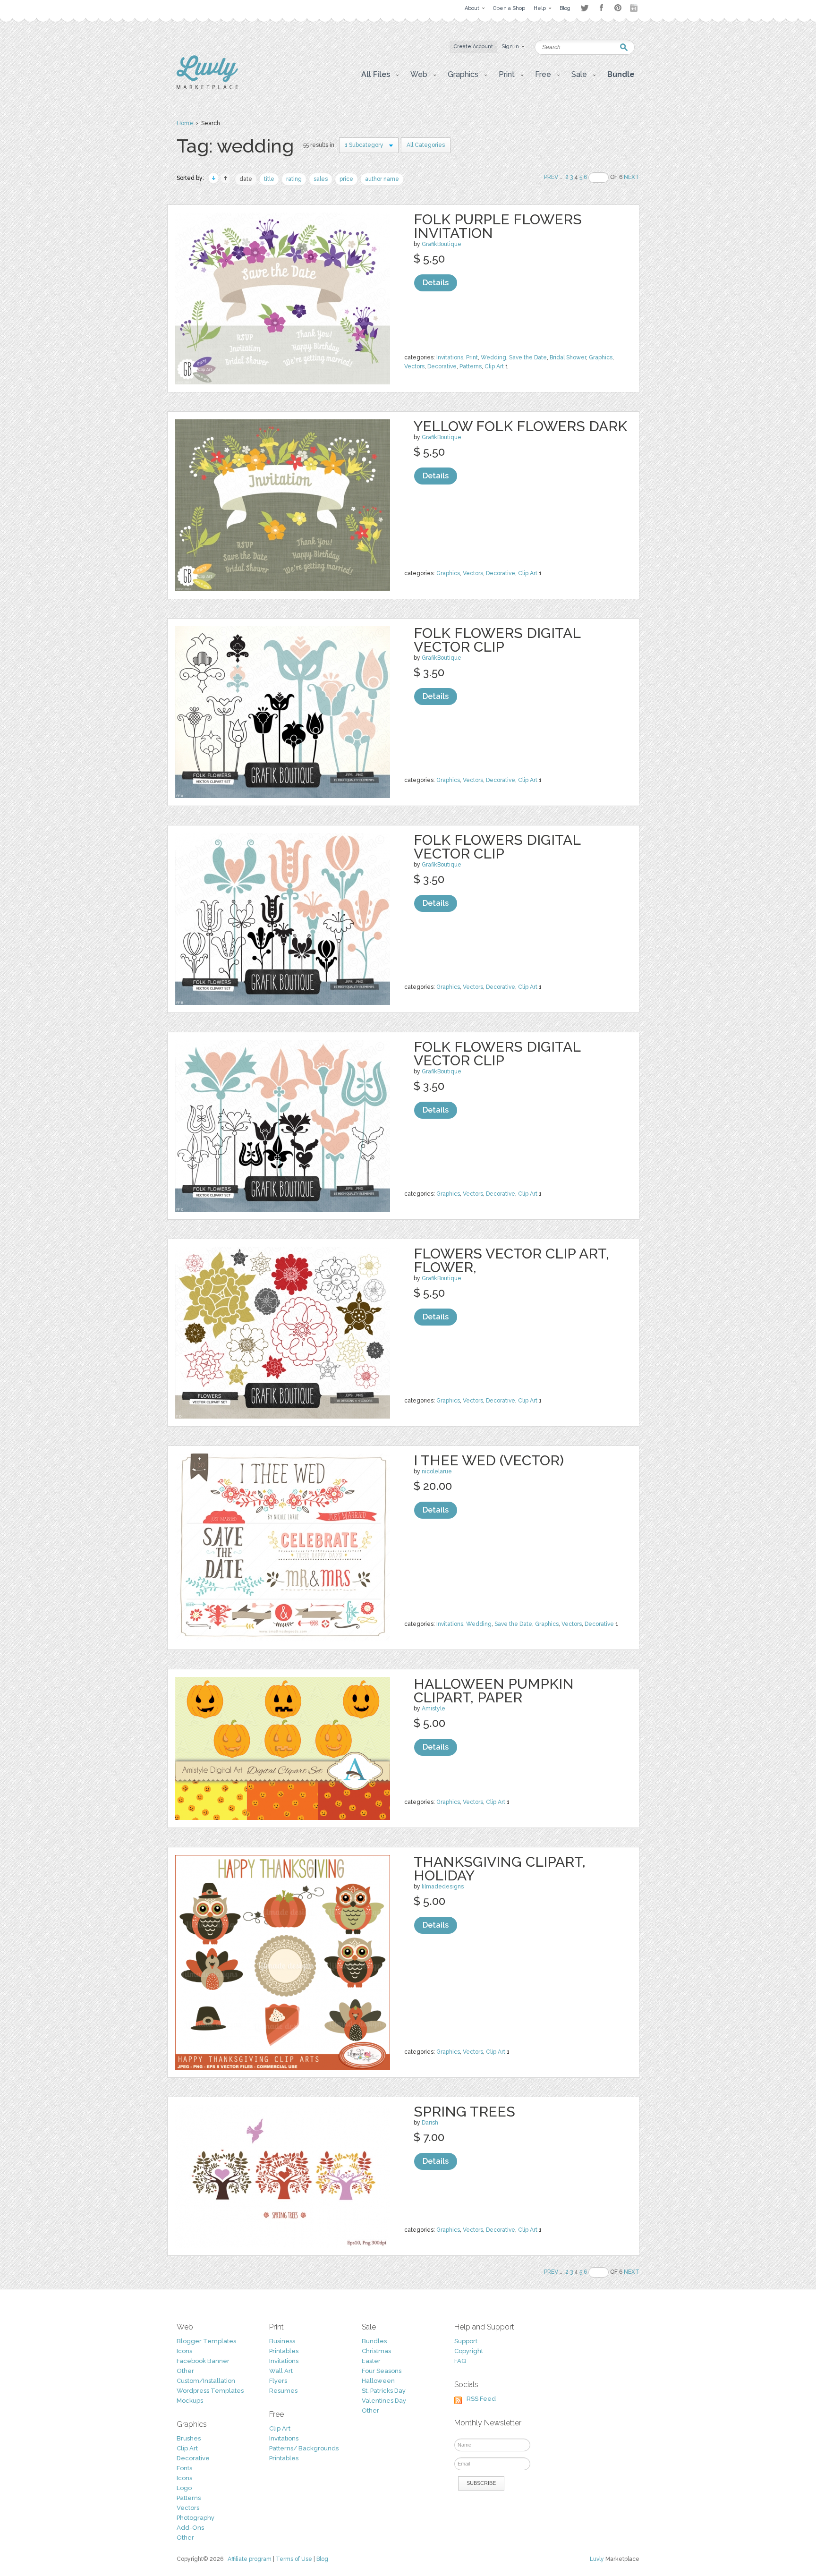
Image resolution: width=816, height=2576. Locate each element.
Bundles (374, 2341)
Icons (184, 2351)
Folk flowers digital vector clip (497, 640)
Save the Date (528, 357)
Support (466, 2341)
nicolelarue (437, 1471)
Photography (195, 2518)
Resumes (283, 2391)
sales (321, 179)
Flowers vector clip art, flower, (511, 1260)
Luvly (597, 2559)
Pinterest (618, 8)
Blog (322, 2559)
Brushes (189, 2438)
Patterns (471, 366)
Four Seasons (382, 2371)
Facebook (601, 8)
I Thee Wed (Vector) (489, 1460)
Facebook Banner (203, 2361)
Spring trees (464, 2112)
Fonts (184, 2468)
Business (282, 2341)
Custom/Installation (206, 2381)
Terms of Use (294, 2559)
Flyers (278, 2381)
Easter (371, 2361)
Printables (284, 2351)
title (269, 179)
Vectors (414, 366)
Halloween (378, 2381)
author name (382, 179)
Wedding (493, 357)
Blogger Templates (206, 2341)
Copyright (469, 2351)
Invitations (450, 357)
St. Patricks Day (384, 2391)
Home (185, 123)
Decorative (442, 366)
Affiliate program (250, 2559)
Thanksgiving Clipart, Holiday (500, 1869)
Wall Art (281, 2371)
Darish (430, 2123)
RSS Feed (481, 2399)
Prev (551, 177)
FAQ (460, 2361)
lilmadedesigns (443, 1887)
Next (632, 177)
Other (185, 2371)
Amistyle (433, 1709)
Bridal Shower (568, 357)
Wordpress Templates (210, 2391)
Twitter (584, 8)
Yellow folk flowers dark (520, 426)
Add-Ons (190, 2528)
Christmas (376, 2351)
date (246, 179)
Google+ (635, 8)
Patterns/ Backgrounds (304, 2448)
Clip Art (494, 366)
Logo (184, 2488)
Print (472, 357)
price (346, 179)
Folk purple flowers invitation (498, 226)
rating (294, 179)
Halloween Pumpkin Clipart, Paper (494, 1691)
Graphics (601, 357)
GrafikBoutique (442, 244)
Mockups (190, 2401)
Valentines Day (384, 2401)
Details (436, 283)
